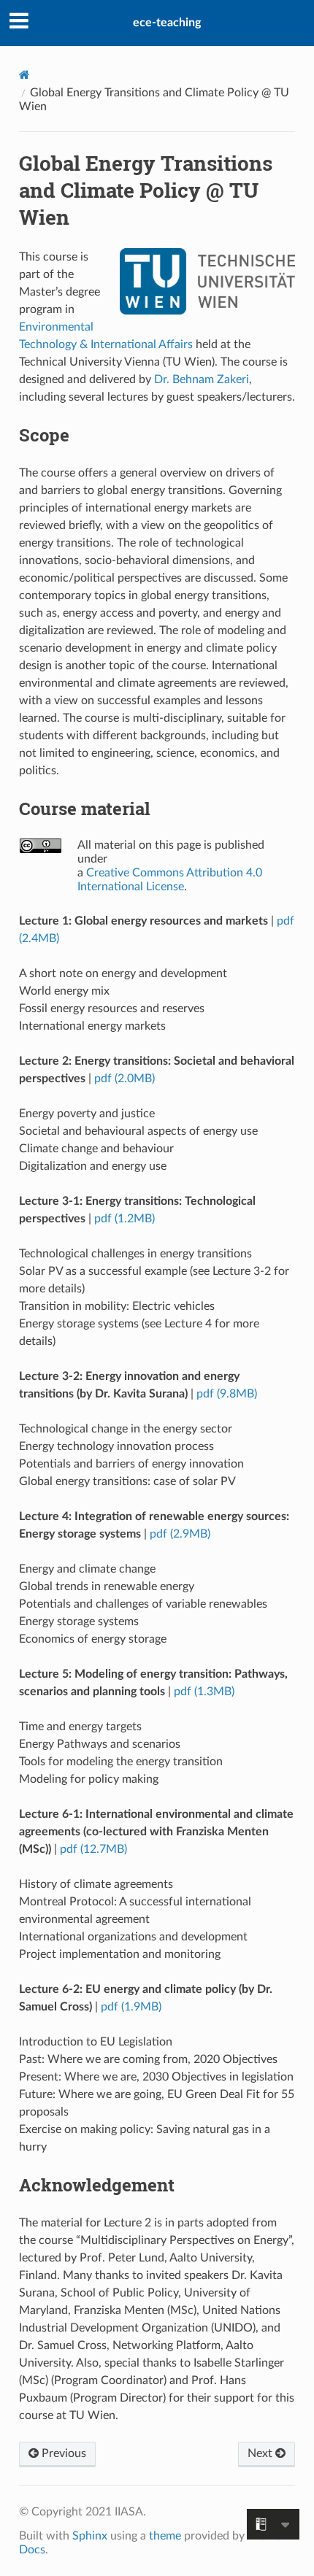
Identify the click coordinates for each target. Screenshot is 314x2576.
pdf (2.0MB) (125, 1079)
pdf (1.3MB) (204, 1692)
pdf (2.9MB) (180, 1534)
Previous (62, 2453)
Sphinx (90, 2536)
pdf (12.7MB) (93, 1849)
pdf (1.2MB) (125, 1219)
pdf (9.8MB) (227, 1394)
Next (261, 2453)
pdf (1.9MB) (131, 2007)
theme (165, 2536)
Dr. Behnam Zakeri (202, 379)
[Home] (24, 75)
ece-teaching (167, 23)
